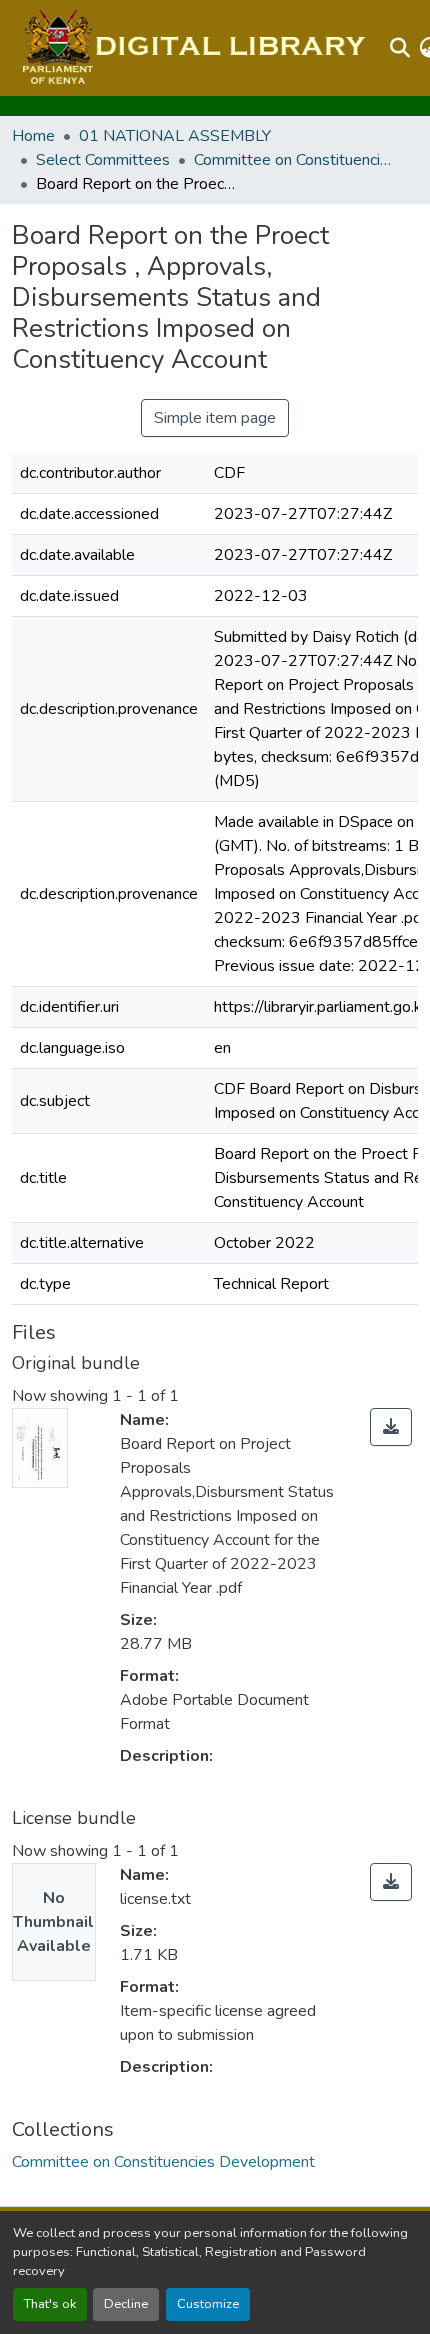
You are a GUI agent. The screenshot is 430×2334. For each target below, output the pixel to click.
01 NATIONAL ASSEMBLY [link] (175, 136)
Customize (208, 2304)
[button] (191, 48)
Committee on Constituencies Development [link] (294, 160)
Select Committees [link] (103, 160)
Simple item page (215, 418)
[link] (391, 1427)
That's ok (50, 2304)
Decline (126, 2304)
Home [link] (33, 136)
